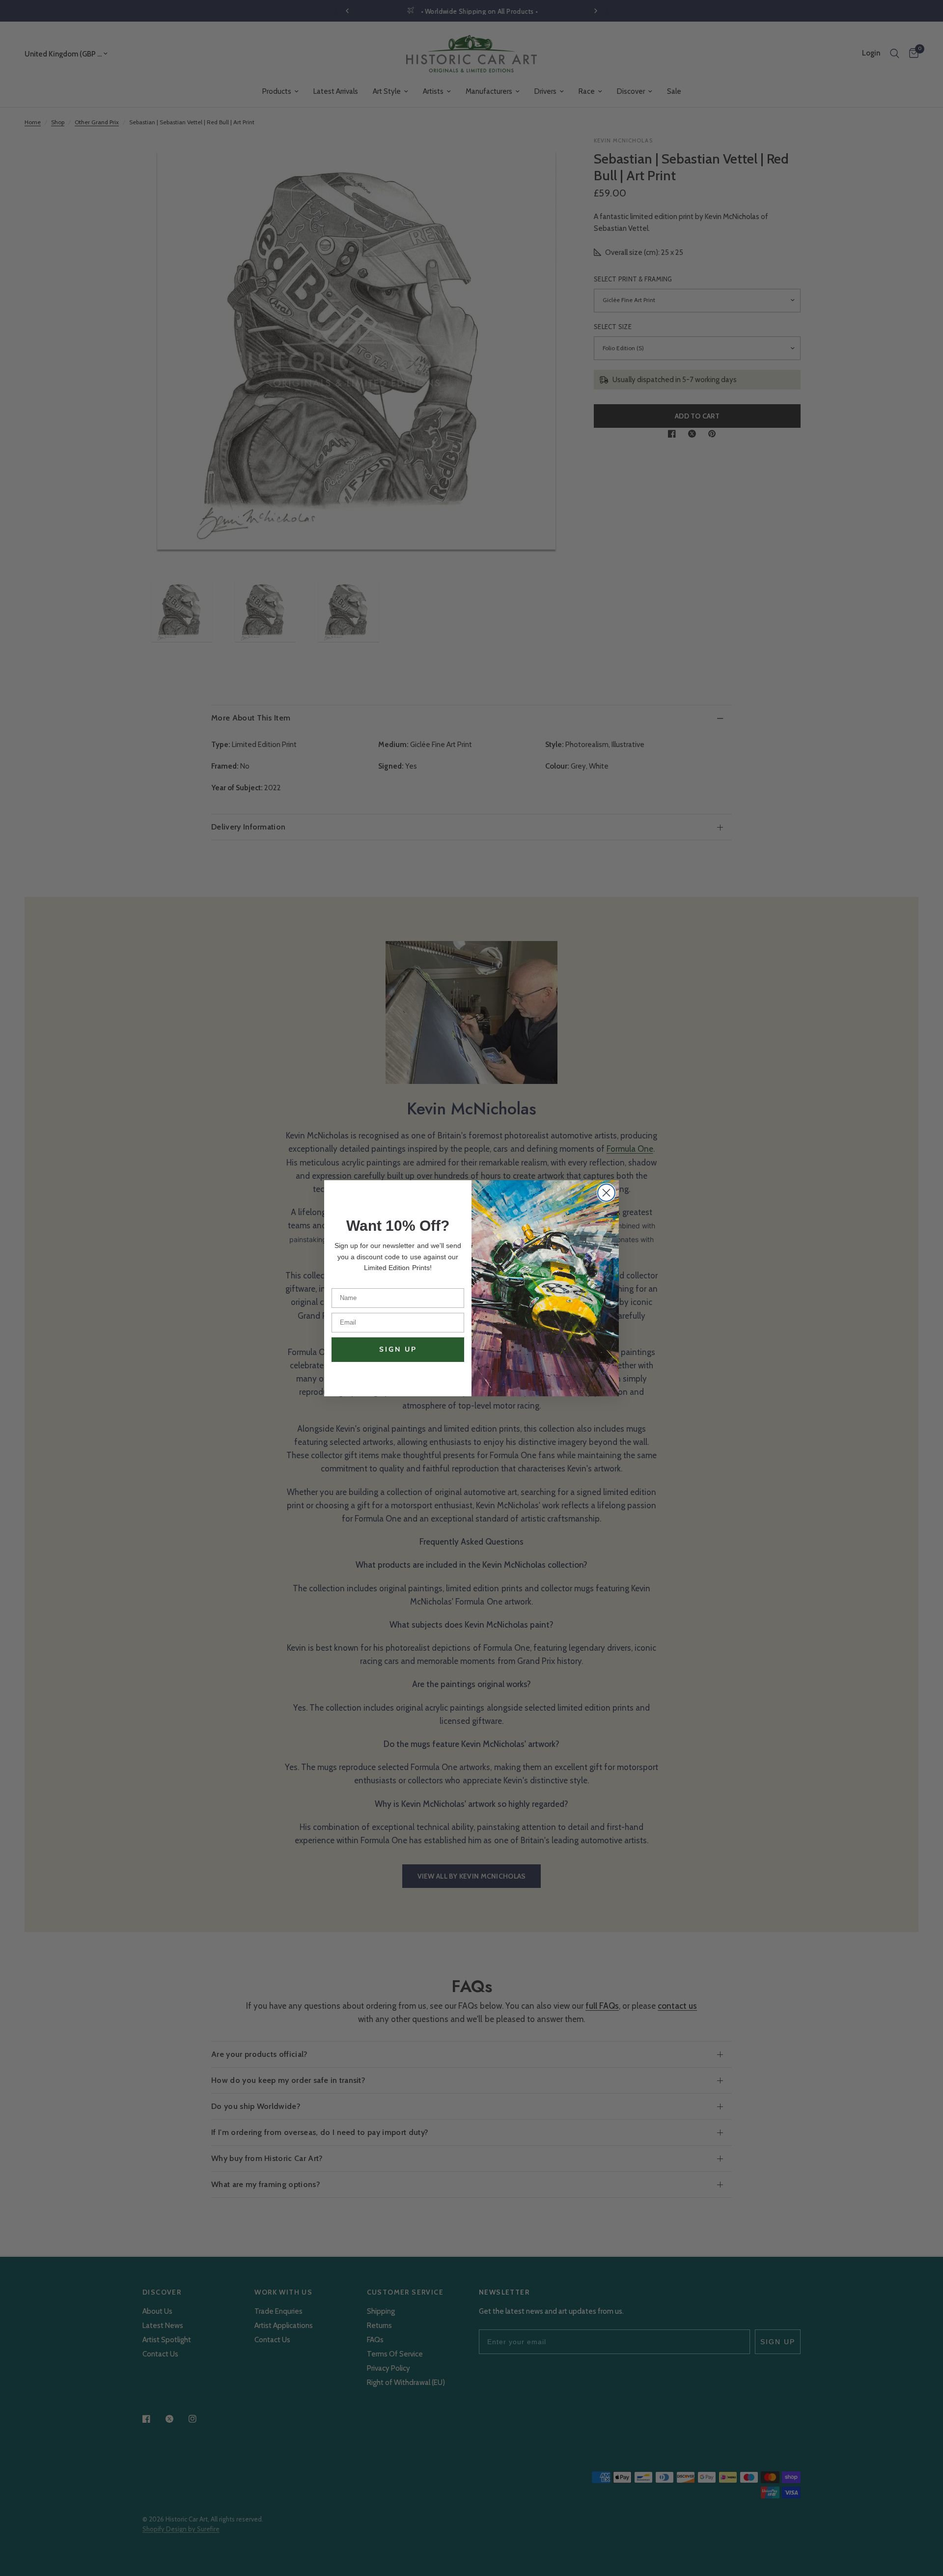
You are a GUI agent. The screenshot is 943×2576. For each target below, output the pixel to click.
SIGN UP (398, 1349)
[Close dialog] (606, 1193)
